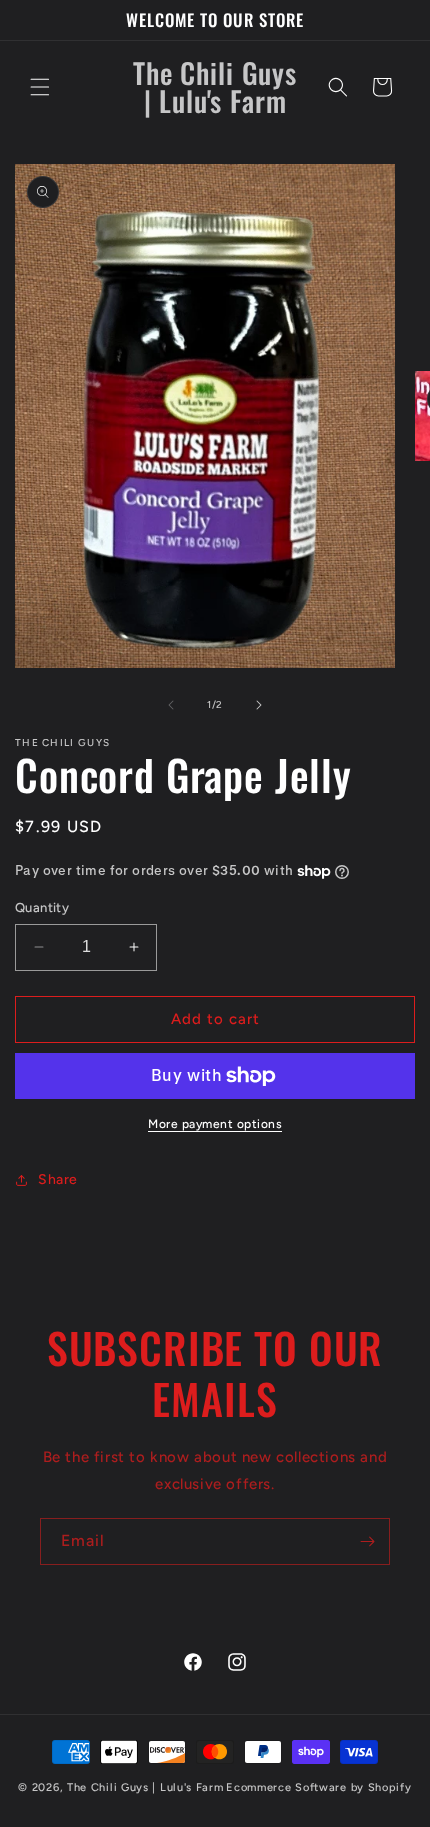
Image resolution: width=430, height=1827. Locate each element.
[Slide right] (259, 705)
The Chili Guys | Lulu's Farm (145, 1787)
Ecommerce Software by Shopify (318, 1787)
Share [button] (58, 1179)
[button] (40, 87)
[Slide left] (171, 705)
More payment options (215, 1124)
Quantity (42, 907)
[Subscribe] (367, 1541)
